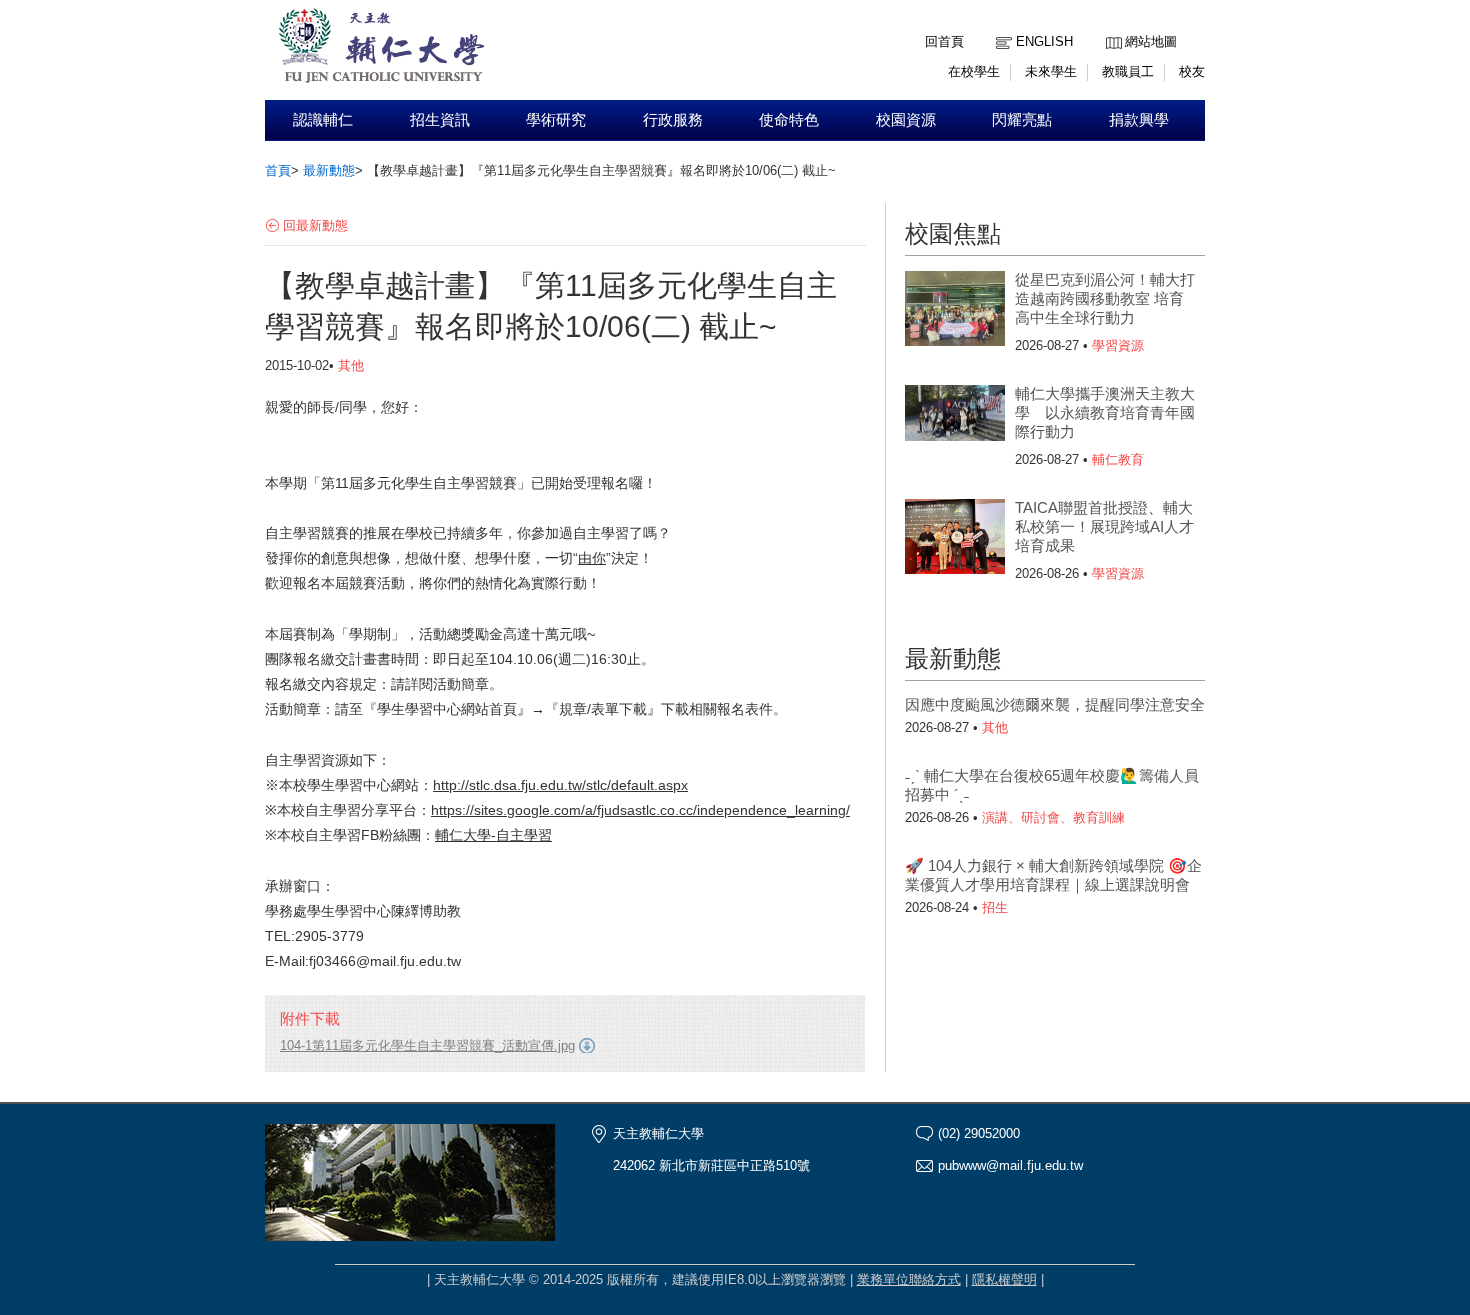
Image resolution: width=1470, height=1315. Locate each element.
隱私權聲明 (1004, 1279)
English (1044, 41)
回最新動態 (315, 225)
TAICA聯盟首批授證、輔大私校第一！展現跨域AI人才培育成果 (1104, 526)
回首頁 (944, 41)
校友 (1192, 71)
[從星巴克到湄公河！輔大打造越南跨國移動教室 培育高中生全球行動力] (955, 311)
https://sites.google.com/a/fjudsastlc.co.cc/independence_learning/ (640, 810)
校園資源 (906, 120)
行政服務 (673, 120)
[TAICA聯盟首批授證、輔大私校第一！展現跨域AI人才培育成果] (955, 539)
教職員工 (1128, 71)
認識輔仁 (323, 120)
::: (1111, 26)
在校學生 (974, 71)
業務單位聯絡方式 (909, 1279)
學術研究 (556, 120)
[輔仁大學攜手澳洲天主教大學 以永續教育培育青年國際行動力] (955, 425)
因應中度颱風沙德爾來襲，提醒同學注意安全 (1055, 704)
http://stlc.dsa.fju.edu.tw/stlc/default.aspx (560, 785)
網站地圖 (1151, 41)
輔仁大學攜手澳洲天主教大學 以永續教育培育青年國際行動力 (1105, 412)
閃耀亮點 (1022, 120)
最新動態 (329, 170)
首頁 (278, 170)
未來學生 (1051, 71)
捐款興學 (1139, 120)
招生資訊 (440, 120)
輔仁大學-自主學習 (493, 835)
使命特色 (789, 120)
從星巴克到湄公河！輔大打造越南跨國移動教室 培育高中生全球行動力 (1105, 298)
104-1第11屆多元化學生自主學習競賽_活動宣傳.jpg (427, 1045)
